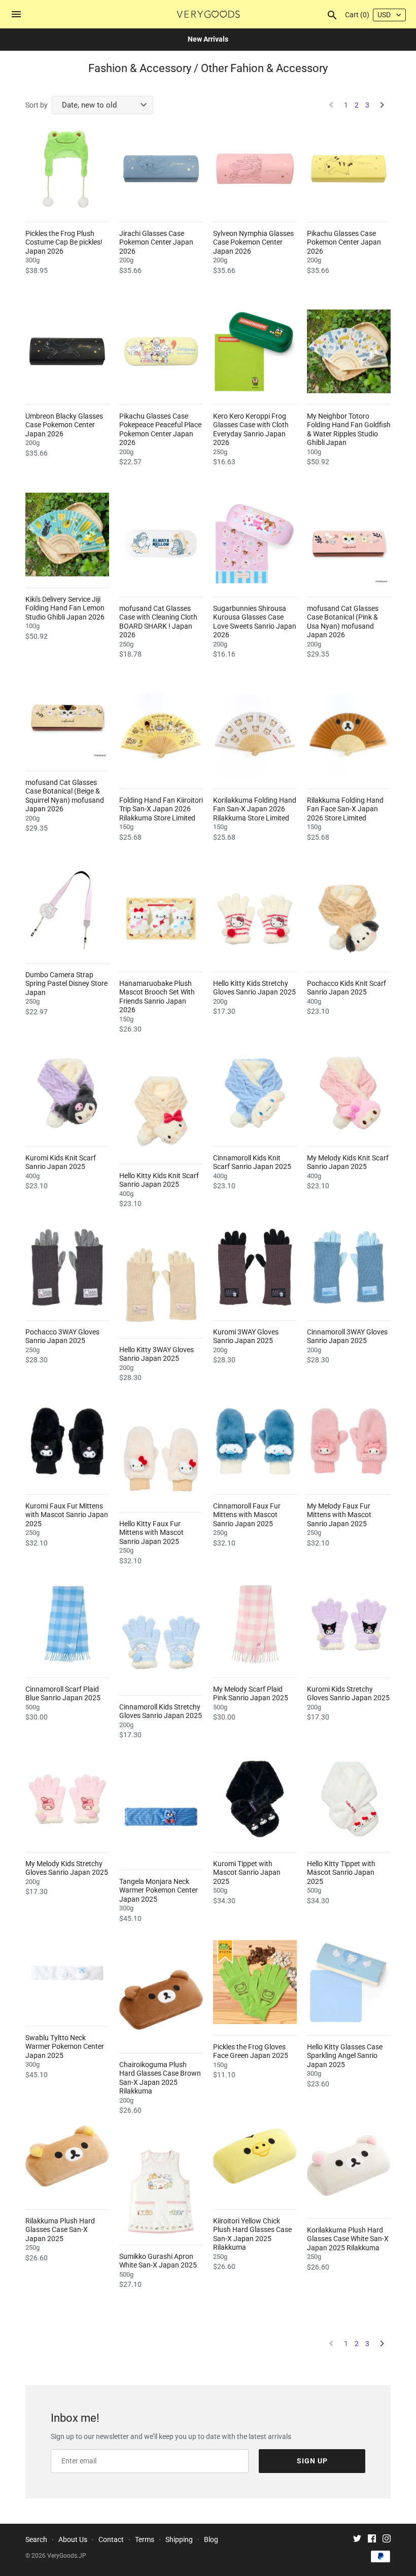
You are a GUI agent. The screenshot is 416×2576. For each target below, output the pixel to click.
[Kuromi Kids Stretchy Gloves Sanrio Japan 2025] (349, 1624)
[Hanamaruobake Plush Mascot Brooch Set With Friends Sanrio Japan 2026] (161, 919)
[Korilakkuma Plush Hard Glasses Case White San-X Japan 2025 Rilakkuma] (349, 2165)
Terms (145, 2539)
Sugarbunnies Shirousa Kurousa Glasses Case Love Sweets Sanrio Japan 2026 (255, 622)
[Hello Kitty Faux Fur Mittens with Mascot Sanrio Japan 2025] (161, 1459)
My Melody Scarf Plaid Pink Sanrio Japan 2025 (251, 1694)
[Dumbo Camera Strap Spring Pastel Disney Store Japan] (67, 910)
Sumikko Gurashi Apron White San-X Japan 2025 (158, 2261)
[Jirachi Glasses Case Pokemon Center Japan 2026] (161, 169)
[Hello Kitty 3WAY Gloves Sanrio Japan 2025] (161, 1285)
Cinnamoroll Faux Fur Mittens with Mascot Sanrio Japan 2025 (247, 1515)
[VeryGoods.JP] (208, 14)
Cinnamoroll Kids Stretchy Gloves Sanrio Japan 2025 (161, 1711)
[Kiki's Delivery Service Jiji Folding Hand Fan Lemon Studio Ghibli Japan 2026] (67, 535)
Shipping (179, 2539)
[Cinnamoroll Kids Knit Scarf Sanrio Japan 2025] (255, 1093)
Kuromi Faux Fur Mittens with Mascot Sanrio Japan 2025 (67, 1515)
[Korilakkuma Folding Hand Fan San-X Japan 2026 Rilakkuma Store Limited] (255, 735)
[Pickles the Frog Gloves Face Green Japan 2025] (255, 1982)
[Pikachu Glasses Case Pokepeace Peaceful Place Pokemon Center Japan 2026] (161, 351)
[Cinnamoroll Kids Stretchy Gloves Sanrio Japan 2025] (161, 1642)
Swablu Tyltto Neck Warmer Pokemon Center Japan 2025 (65, 2047)
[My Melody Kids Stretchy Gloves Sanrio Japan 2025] (67, 1799)
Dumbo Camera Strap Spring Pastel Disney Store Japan (66, 984)
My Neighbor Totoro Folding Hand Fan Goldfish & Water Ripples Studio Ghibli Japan (349, 430)
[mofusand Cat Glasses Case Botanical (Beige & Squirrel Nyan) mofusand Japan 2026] (67, 718)
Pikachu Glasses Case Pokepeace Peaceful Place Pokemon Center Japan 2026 (160, 430)
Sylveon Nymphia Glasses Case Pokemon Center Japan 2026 (253, 242)
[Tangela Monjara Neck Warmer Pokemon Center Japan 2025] (161, 1817)
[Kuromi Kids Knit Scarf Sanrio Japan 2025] (67, 1093)
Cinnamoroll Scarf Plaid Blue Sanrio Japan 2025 (63, 1694)
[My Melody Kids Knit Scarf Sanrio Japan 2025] (349, 1093)
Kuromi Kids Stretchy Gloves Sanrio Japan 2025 (348, 1694)
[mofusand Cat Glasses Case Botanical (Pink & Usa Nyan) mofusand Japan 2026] (349, 544)
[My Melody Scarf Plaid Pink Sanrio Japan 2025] (255, 1624)
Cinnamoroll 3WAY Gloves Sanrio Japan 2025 (347, 1336)
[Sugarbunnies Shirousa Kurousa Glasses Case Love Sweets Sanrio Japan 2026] (255, 544)
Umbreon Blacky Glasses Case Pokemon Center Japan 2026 (64, 425)
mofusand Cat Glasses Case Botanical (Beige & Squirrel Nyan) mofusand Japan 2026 (65, 796)
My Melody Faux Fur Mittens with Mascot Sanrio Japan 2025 (339, 1515)
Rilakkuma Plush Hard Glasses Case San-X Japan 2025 (60, 2230)
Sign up (312, 2461)
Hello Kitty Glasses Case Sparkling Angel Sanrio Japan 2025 (345, 2056)
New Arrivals (208, 39)
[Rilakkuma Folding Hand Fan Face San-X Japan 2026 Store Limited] (349, 735)
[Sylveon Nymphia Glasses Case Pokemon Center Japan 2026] (255, 169)
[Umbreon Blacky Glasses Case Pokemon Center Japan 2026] (67, 351)
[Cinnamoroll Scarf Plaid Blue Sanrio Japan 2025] (67, 1624)
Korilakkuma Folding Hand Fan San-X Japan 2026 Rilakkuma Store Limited (255, 809)
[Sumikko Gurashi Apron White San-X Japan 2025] (161, 2192)
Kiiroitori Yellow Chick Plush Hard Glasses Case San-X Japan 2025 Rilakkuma (252, 2234)
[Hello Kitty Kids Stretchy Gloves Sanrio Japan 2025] (255, 919)
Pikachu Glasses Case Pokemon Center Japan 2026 (344, 242)
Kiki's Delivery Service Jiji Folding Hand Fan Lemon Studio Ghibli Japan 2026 (65, 608)
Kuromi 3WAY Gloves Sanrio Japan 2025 (246, 1336)
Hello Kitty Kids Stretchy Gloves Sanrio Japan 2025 (254, 988)
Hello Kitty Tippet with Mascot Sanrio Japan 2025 (341, 1873)
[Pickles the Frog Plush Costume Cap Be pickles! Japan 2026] (67, 169)
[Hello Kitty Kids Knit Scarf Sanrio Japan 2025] (161, 1111)
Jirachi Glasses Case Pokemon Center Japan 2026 (156, 242)
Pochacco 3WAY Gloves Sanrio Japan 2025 (62, 1336)
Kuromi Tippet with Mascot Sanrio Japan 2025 (247, 1873)
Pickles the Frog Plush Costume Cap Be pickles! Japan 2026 (64, 242)
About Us (73, 2539)
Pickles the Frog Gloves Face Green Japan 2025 (251, 2051)
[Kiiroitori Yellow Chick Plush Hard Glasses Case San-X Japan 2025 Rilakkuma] (255, 2156)
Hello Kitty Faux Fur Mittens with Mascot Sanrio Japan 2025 (151, 1533)
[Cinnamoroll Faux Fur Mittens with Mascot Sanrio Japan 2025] (255, 1441)
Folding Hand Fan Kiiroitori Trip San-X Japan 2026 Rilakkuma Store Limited (161, 809)
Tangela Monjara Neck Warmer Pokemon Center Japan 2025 (159, 1890)
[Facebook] (372, 2540)
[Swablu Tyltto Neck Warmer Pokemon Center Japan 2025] (67, 1973)
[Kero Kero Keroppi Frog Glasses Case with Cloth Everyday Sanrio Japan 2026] (255, 351)
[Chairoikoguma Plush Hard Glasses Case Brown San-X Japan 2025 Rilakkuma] (161, 2000)
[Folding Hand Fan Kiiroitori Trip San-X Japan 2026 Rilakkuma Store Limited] (161, 735)
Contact (111, 2539)
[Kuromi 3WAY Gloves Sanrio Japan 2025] (255, 1267)
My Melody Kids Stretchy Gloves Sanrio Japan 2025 (67, 1868)
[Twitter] (357, 2540)
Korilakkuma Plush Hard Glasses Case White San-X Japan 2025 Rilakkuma (348, 2239)
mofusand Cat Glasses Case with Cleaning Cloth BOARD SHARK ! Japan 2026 (158, 622)
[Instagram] (387, 2540)
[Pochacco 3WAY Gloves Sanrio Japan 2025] (67, 1267)
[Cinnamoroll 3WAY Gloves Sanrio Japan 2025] (349, 1267)
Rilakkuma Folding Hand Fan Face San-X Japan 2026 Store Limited (345, 809)
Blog (211, 2539)
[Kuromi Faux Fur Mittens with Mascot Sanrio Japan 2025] (67, 1441)
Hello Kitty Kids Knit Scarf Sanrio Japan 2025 (159, 1180)
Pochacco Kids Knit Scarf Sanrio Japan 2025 (346, 988)
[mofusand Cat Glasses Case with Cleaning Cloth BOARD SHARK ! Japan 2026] (161, 544)
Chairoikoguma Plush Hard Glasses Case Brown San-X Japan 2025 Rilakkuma (160, 2078)
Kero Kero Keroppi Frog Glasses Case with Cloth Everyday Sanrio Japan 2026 (251, 430)
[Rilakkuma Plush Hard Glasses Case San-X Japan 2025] (67, 2156)
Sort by (37, 105)
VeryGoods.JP (67, 2556)
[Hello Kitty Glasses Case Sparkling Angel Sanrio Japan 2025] (349, 1982)
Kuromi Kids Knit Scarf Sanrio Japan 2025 (61, 1162)
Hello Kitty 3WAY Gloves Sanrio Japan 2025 (157, 1354)
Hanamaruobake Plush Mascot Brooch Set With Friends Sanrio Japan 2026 (157, 997)
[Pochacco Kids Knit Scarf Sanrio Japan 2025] (349, 919)
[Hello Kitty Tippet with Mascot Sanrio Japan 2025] (349, 1799)
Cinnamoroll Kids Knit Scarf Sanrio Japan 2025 (252, 1162)
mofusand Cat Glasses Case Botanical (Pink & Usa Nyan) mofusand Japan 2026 (343, 622)
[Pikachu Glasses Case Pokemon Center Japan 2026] (349, 169)
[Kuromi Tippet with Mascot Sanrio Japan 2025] (255, 1799)
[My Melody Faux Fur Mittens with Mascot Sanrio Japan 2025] (349, 1441)
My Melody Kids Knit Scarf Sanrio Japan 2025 (348, 1162)
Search (36, 2539)
